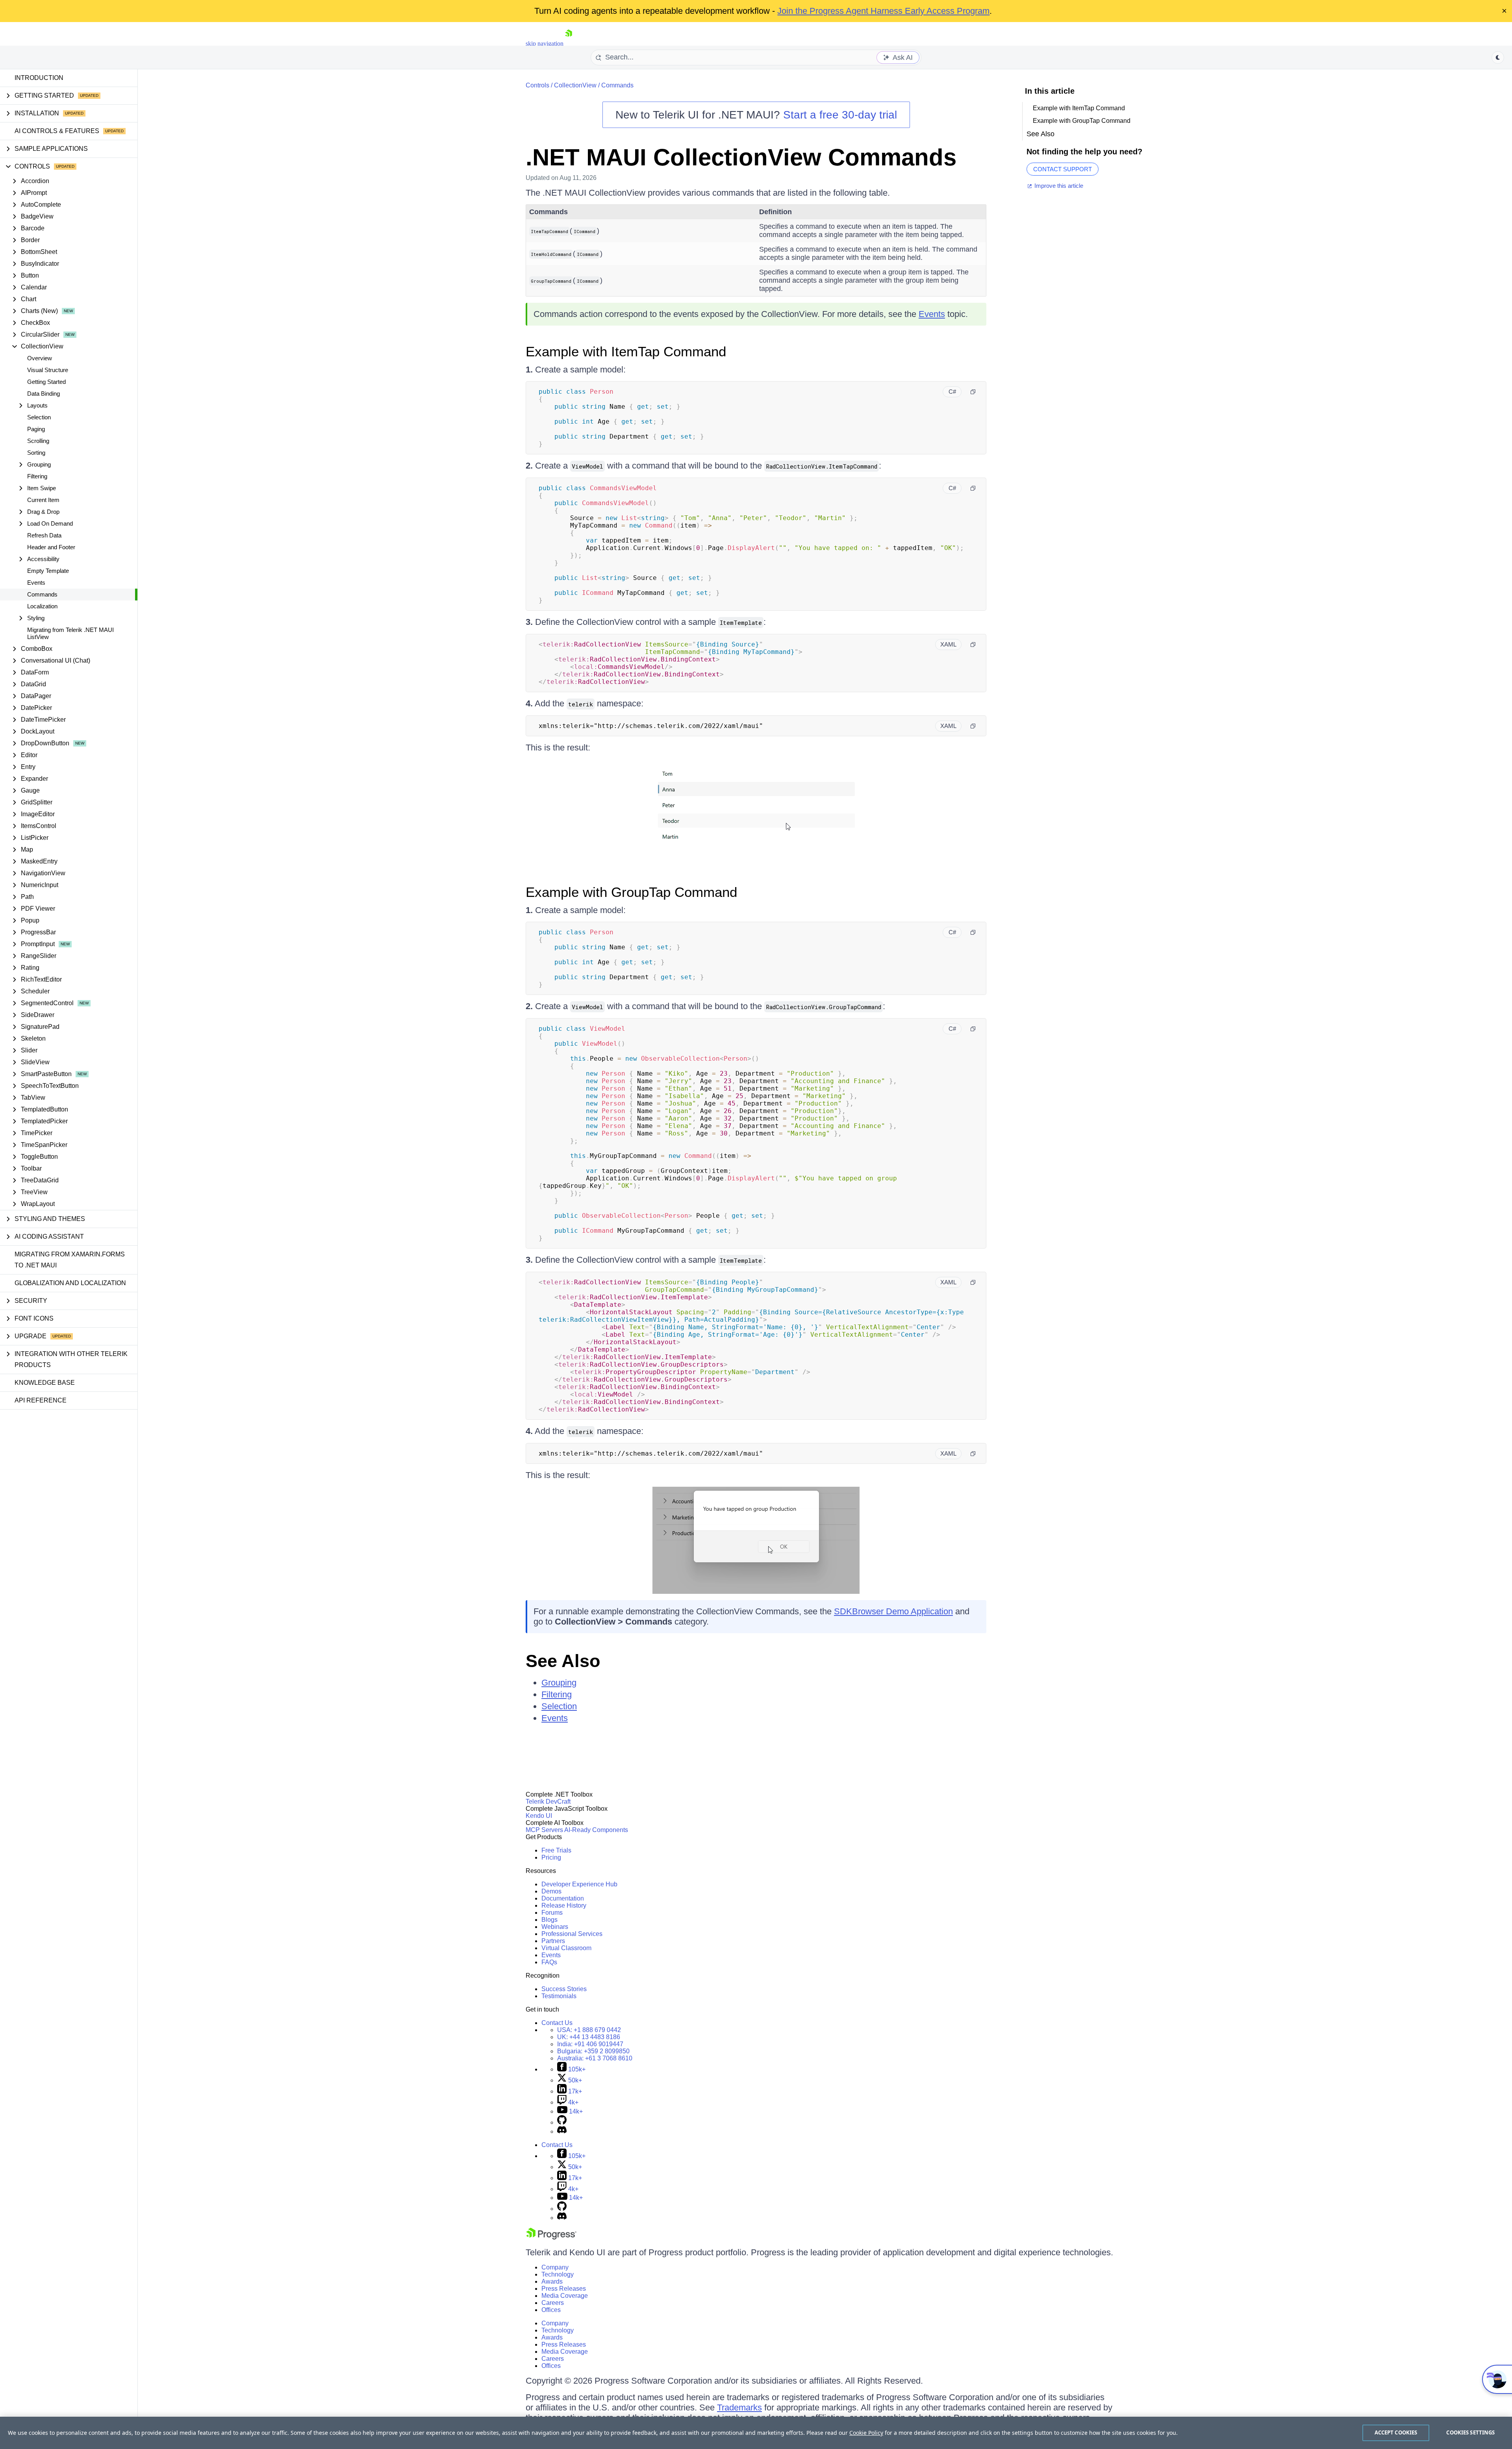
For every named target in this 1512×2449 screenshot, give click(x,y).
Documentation (563, 1898)
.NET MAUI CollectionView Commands (741, 157)
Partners (553, 1941)
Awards (552, 2281)
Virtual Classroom (566, 1948)
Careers (553, 2303)
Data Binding (44, 394)
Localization (42, 606)
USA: (589, 2030)
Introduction (39, 78)
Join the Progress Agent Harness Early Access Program (883, 11)
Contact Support (1063, 169)
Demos (551, 1891)
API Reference (41, 1400)
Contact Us (557, 2023)
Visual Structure (48, 370)
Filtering (37, 476)
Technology (558, 2274)
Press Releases (564, 2289)
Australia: (595, 2058)
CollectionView (575, 85)
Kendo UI (539, 1816)
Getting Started (46, 382)
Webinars (555, 1927)
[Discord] (562, 2131)
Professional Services (572, 1934)
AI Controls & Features (57, 131)
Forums (552, 1913)
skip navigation (545, 44)
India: (590, 2044)
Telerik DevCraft (548, 1802)
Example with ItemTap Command (626, 351)
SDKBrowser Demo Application (893, 1611)
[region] (756, 2433)
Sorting (36, 453)
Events (36, 583)
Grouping (559, 1683)
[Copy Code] (973, 392)
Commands (42, 594)
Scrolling (38, 441)
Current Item (43, 500)
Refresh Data (44, 535)
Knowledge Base (45, 1383)
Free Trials (556, 1850)
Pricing (551, 1857)
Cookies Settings (1470, 2432)
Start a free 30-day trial (840, 115)
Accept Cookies (1396, 2432)
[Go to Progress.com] (551, 2237)
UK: (589, 2037)
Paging (36, 429)
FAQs (549, 1962)
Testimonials (559, 1996)
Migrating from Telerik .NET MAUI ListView (70, 633)
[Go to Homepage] (569, 44)
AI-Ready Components (596, 1830)
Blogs (549, 1920)
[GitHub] (562, 2122)
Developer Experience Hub (579, 1884)
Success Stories (564, 1989)
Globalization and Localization (70, 1283)
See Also (563, 1661)
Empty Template (48, 571)
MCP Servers (544, 1830)
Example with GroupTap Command (631, 892)
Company (555, 2267)
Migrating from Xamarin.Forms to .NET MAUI (70, 1260)
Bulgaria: (593, 2051)
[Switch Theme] (1498, 57)
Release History (564, 1905)
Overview (40, 358)
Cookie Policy (866, 2433)
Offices (551, 2310)
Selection (39, 417)
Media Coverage (565, 2296)
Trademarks (739, 2407)
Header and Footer (51, 547)
